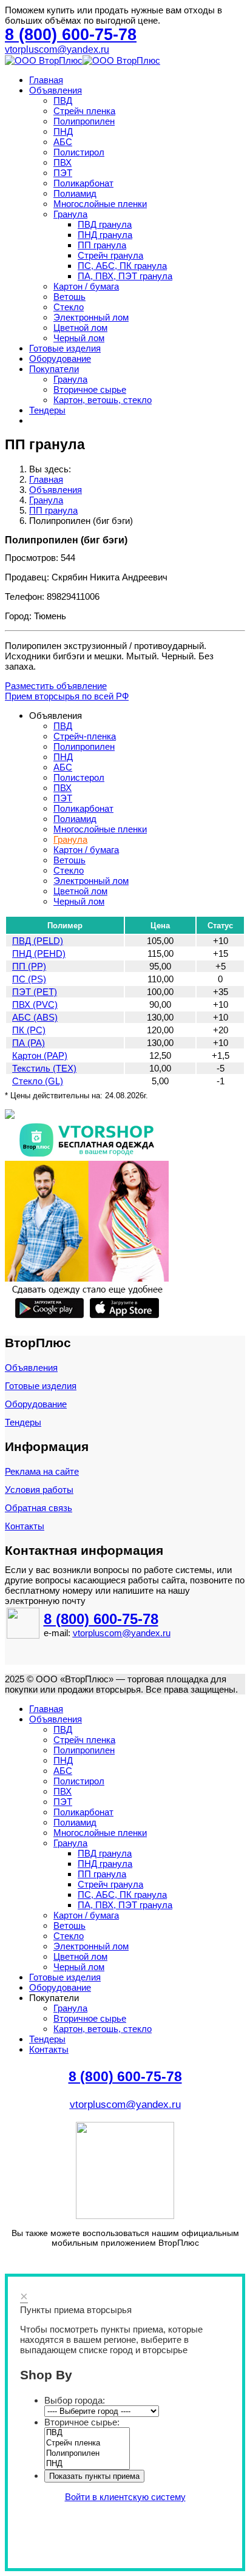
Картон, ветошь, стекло (103, 400)
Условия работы (39, 1490)
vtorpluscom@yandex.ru (57, 49)
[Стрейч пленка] (87, 2443)
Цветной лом (80, 328)
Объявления (56, 90)
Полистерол (79, 777)
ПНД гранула (105, 235)
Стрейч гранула (110, 255)
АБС (63, 142)
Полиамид (75, 193)
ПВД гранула (105, 224)
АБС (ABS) (35, 1017)
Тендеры (47, 410)
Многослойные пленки (100, 204)
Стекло (69, 307)
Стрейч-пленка (85, 736)
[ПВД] (87, 2433)
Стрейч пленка (84, 111)
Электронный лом (91, 317)
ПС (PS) (29, 979)
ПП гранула (102, 245)
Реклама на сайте (42, 1471)
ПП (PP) (29, 966)
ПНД (63, 131)
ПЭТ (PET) (35, 992)
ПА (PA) (29, 1043)
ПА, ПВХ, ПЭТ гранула (125, 276)
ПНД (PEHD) (39, 953)
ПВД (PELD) (38, 941)
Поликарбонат (83, 183)
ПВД (63, 100)
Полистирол (79, 152)
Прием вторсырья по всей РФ (67, 696)
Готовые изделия (65, 348)
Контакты (25, 1526)
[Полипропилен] (87, 2454)
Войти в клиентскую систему (125, 2497)
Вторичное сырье (90, 389)
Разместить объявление (56, 686)
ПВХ (62, 162)
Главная (46, 80)
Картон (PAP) (40, 1055)
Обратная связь (39, 1508)
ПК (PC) (29, 1030)
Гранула (70, 214)
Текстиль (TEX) (44, 1068)
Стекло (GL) (38, 1081)
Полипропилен (84, 121)
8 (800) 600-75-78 (101, 1619)
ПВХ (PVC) (35, 1004)
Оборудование (60, 359)
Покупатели (54, 369)
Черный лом (79, 338)
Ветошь (69, 297)
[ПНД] (87, 2464)
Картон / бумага (86, 286)
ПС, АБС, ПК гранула (122, 266)
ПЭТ (63, 173)
